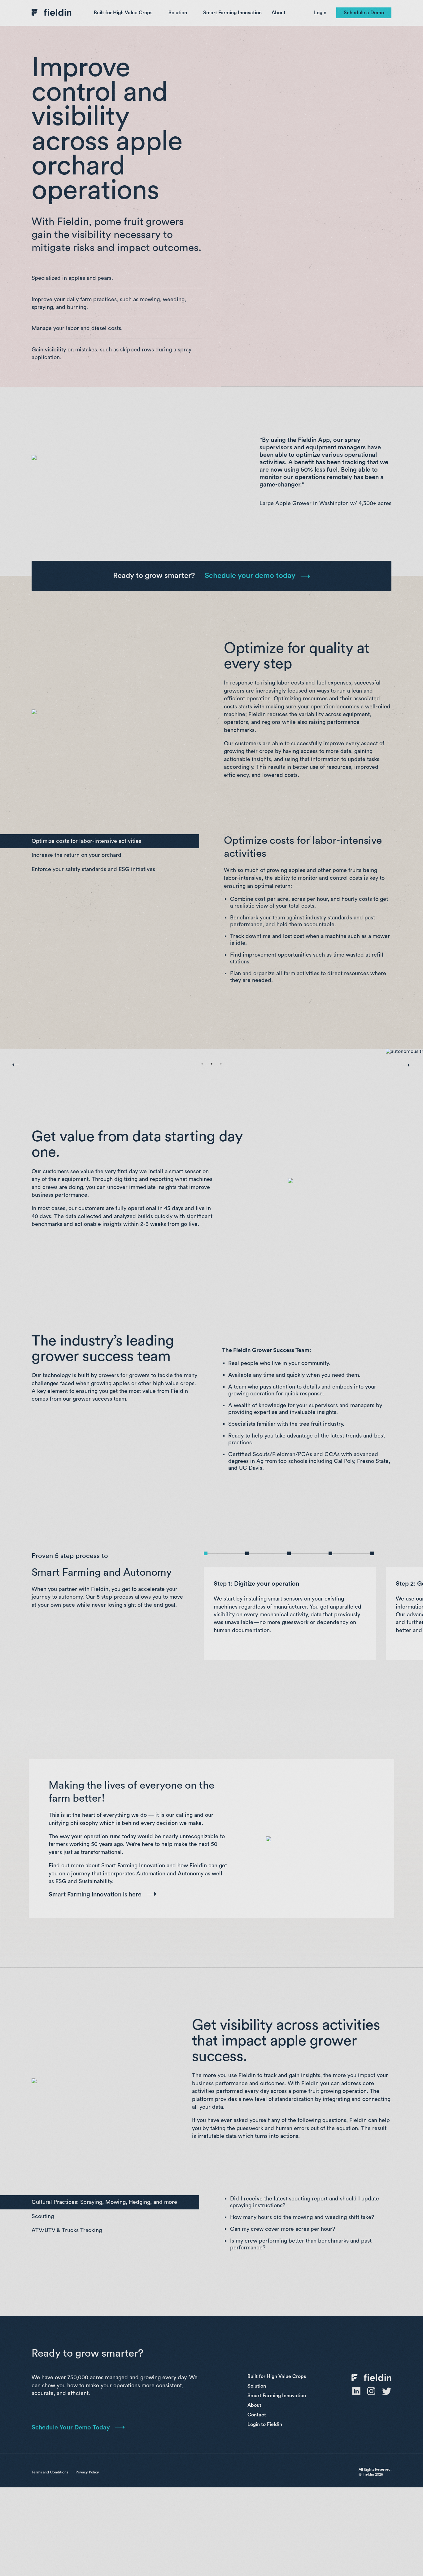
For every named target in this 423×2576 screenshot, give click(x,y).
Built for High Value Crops (123, 13)
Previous (11, 1061)
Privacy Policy (87, 2472)
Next (399, 1058)
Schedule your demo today (250, 576)
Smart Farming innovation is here (95, 1895)
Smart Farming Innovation (232, 13)
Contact (257, 2415)
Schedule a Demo (364, 13)
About (279, 13)
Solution (178, 13)
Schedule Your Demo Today (71, 2428)
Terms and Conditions (50, 2472)
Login (320, 13)
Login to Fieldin (265, 2424)
